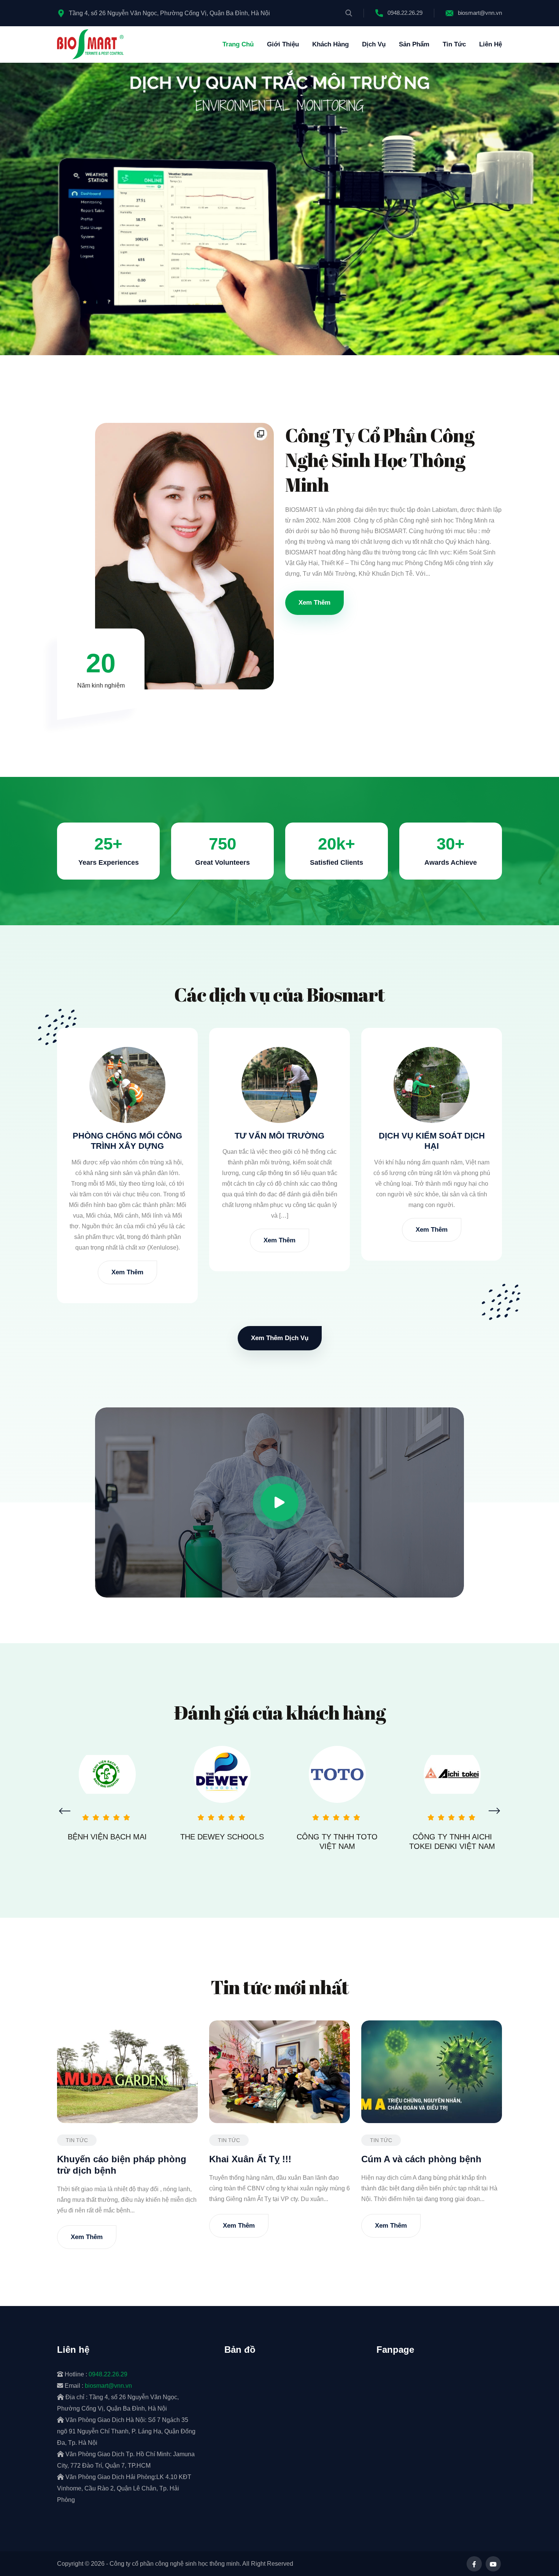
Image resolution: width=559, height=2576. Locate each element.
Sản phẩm (414, 44)
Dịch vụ (374, 44)
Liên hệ (491, 44)
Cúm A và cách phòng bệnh (421, 2159)
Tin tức (454, 44)
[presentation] (65, 1811)
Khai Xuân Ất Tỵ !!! (250, 2159)
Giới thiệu (283, 44)
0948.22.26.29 (405, 13)
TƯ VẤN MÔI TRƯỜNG (279, 1136)
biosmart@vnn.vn (480, 13)
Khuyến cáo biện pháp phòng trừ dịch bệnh (122, 2165)
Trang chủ (238, 44)
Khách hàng (330, 44)
